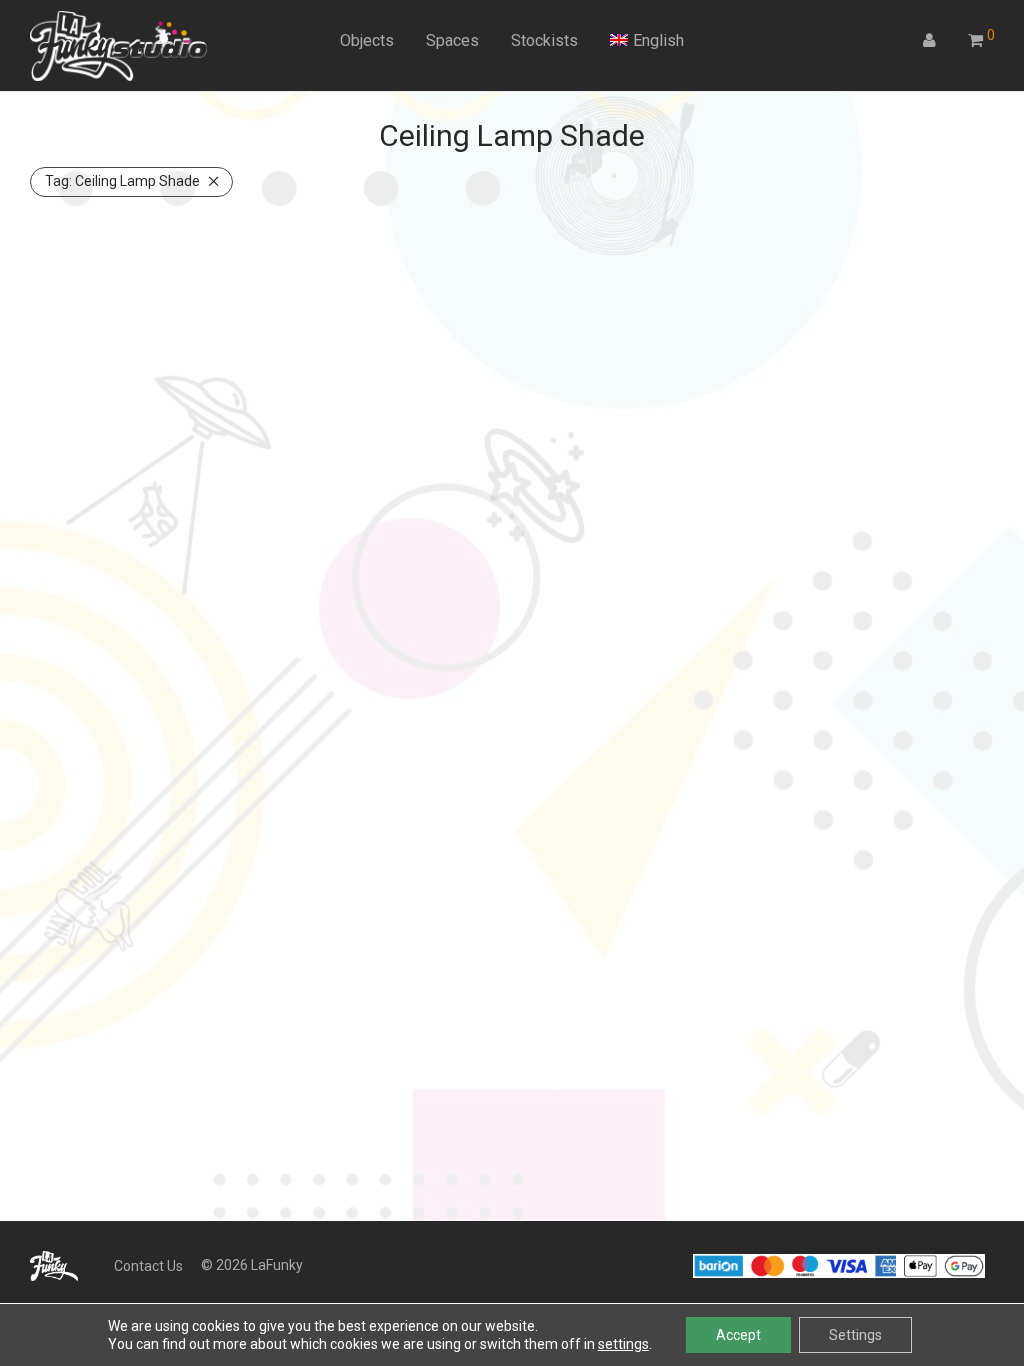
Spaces (452, 40)
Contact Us (148, 1266)
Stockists (544, 40)
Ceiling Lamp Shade (122, 181)
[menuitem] (647, 41)
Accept (738, 1335)
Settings (855, 1335)
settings (623, 1344)
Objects (367, 40)
